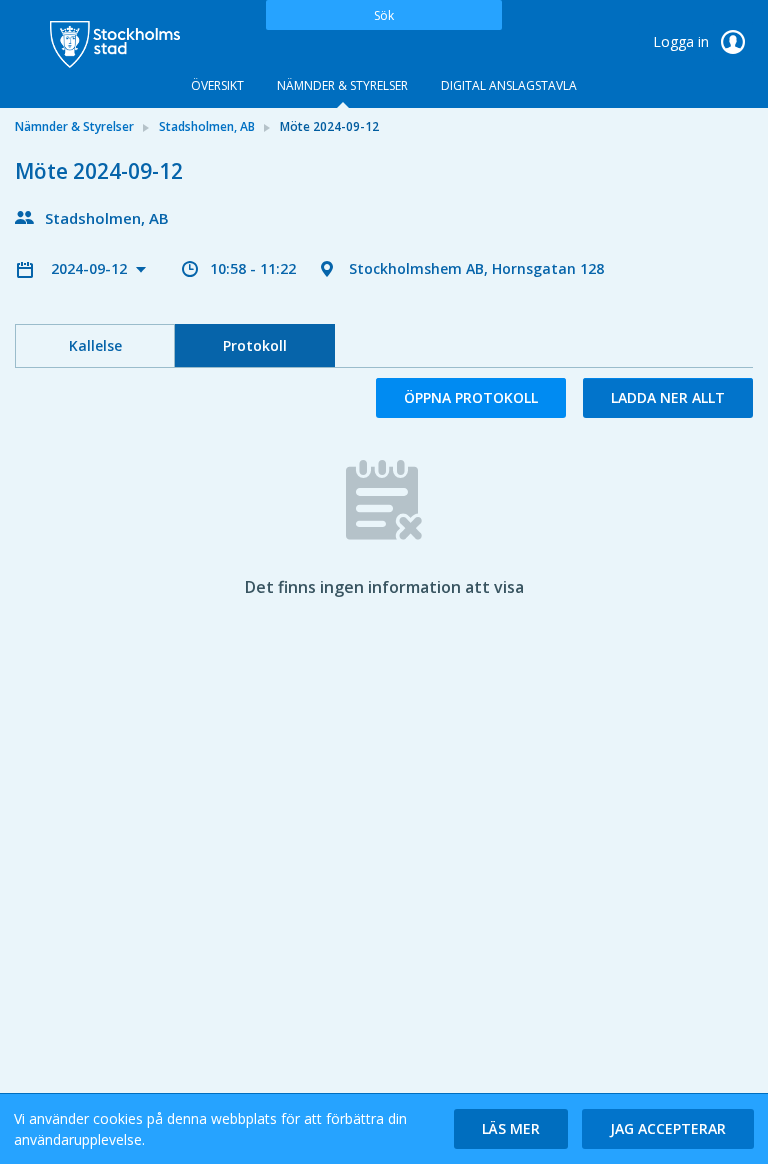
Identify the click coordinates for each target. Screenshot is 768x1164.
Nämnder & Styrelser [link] (74, 126)
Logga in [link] (683, 41)
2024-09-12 (91, 268)
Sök (384, 15)
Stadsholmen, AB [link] (207, 126)
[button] (511, 1129)
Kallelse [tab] (95, 345)
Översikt (217, 85)
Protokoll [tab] (255, 345)
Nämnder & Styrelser (342, 85)
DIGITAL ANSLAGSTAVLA (509, 85)
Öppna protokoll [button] (471, 397)
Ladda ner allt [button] (668, 397)
